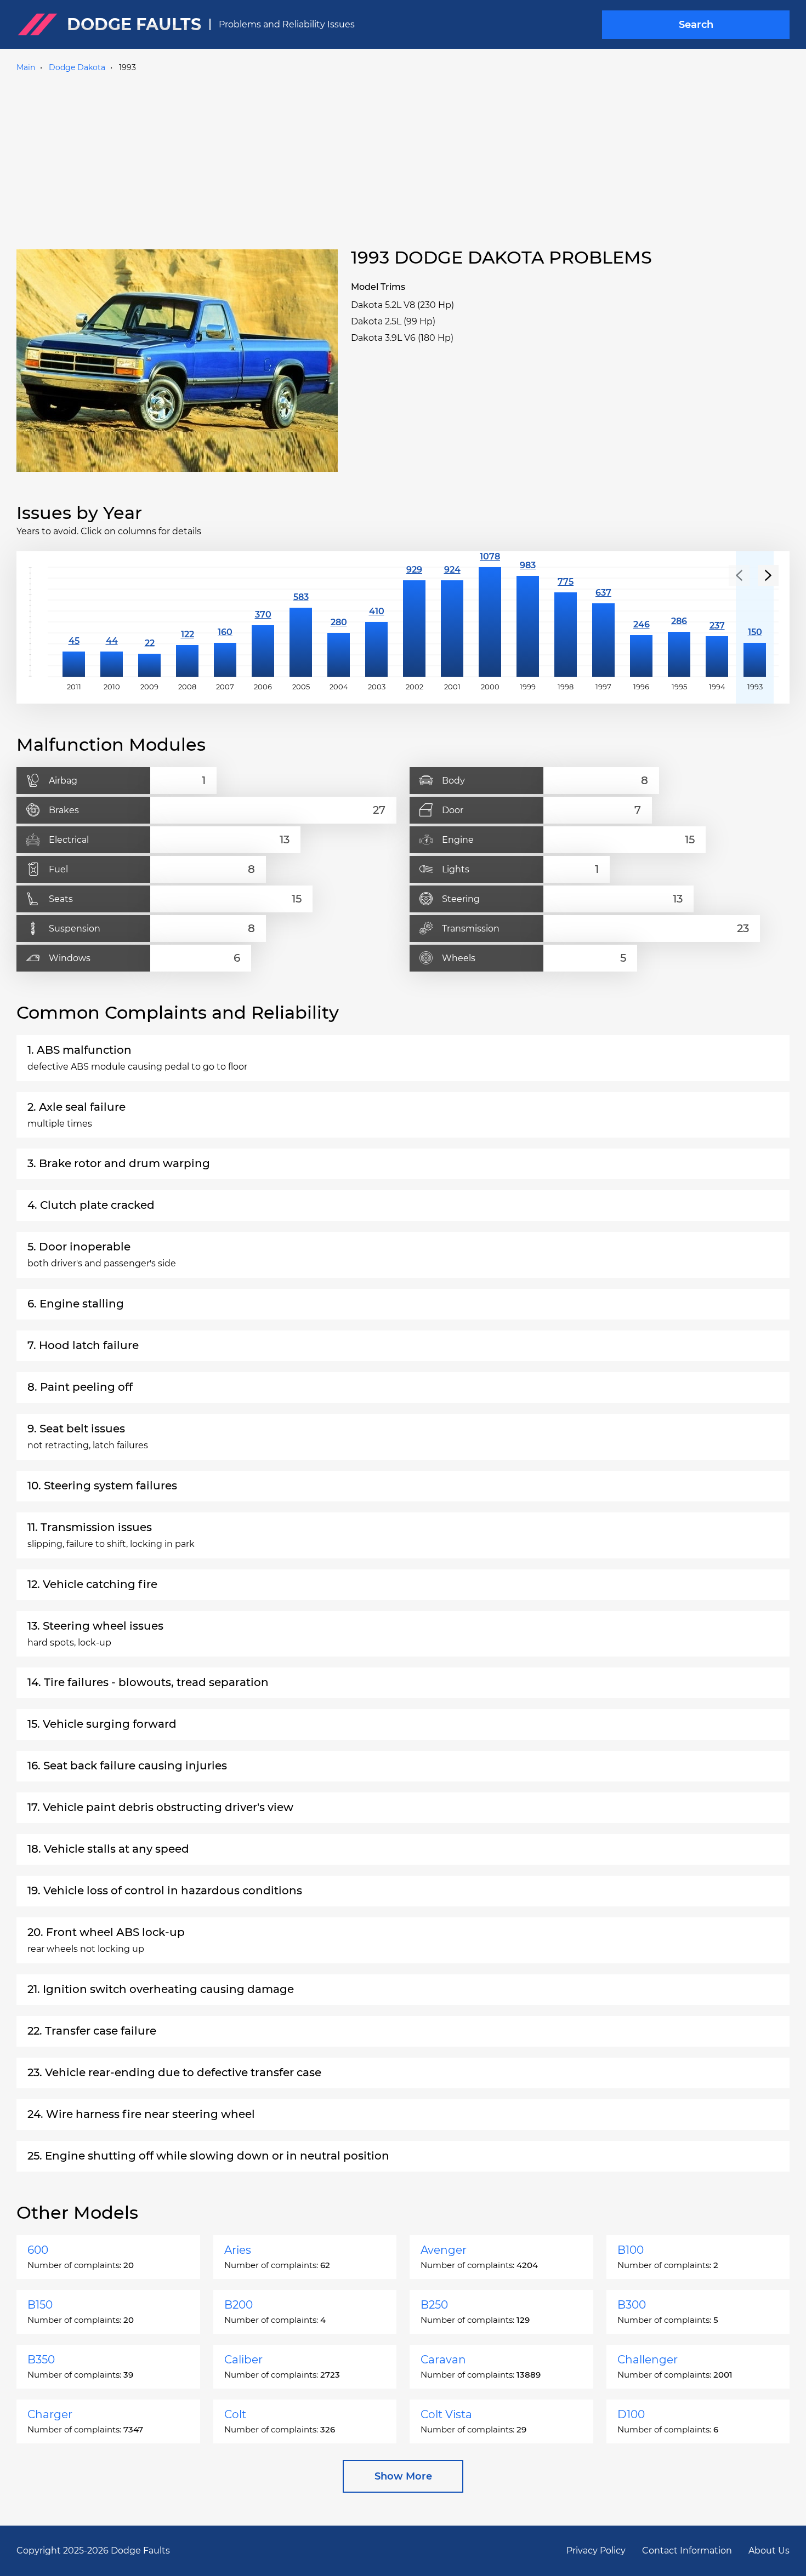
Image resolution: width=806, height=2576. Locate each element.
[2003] (376, 622)
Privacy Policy (596, 2551)
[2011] (74, 622)
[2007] (225, 622)
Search (696, 25)
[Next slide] (768, 575)
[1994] (717, 622)
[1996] (641, 622)
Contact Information (687, 2551)
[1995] (679, 622)
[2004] (339, 622)
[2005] (301, 622)
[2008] (187, 622)
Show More (403, 2476)
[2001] (452, 622)
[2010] (112, 622)
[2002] (414, 622)
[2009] (149, 622)
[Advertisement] (403, 158)
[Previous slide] (739, 575)
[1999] (528, 622)
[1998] (566, 622)
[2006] (263, 622)
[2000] (490, 622)
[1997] (603, 622)
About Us (769, 2551)
